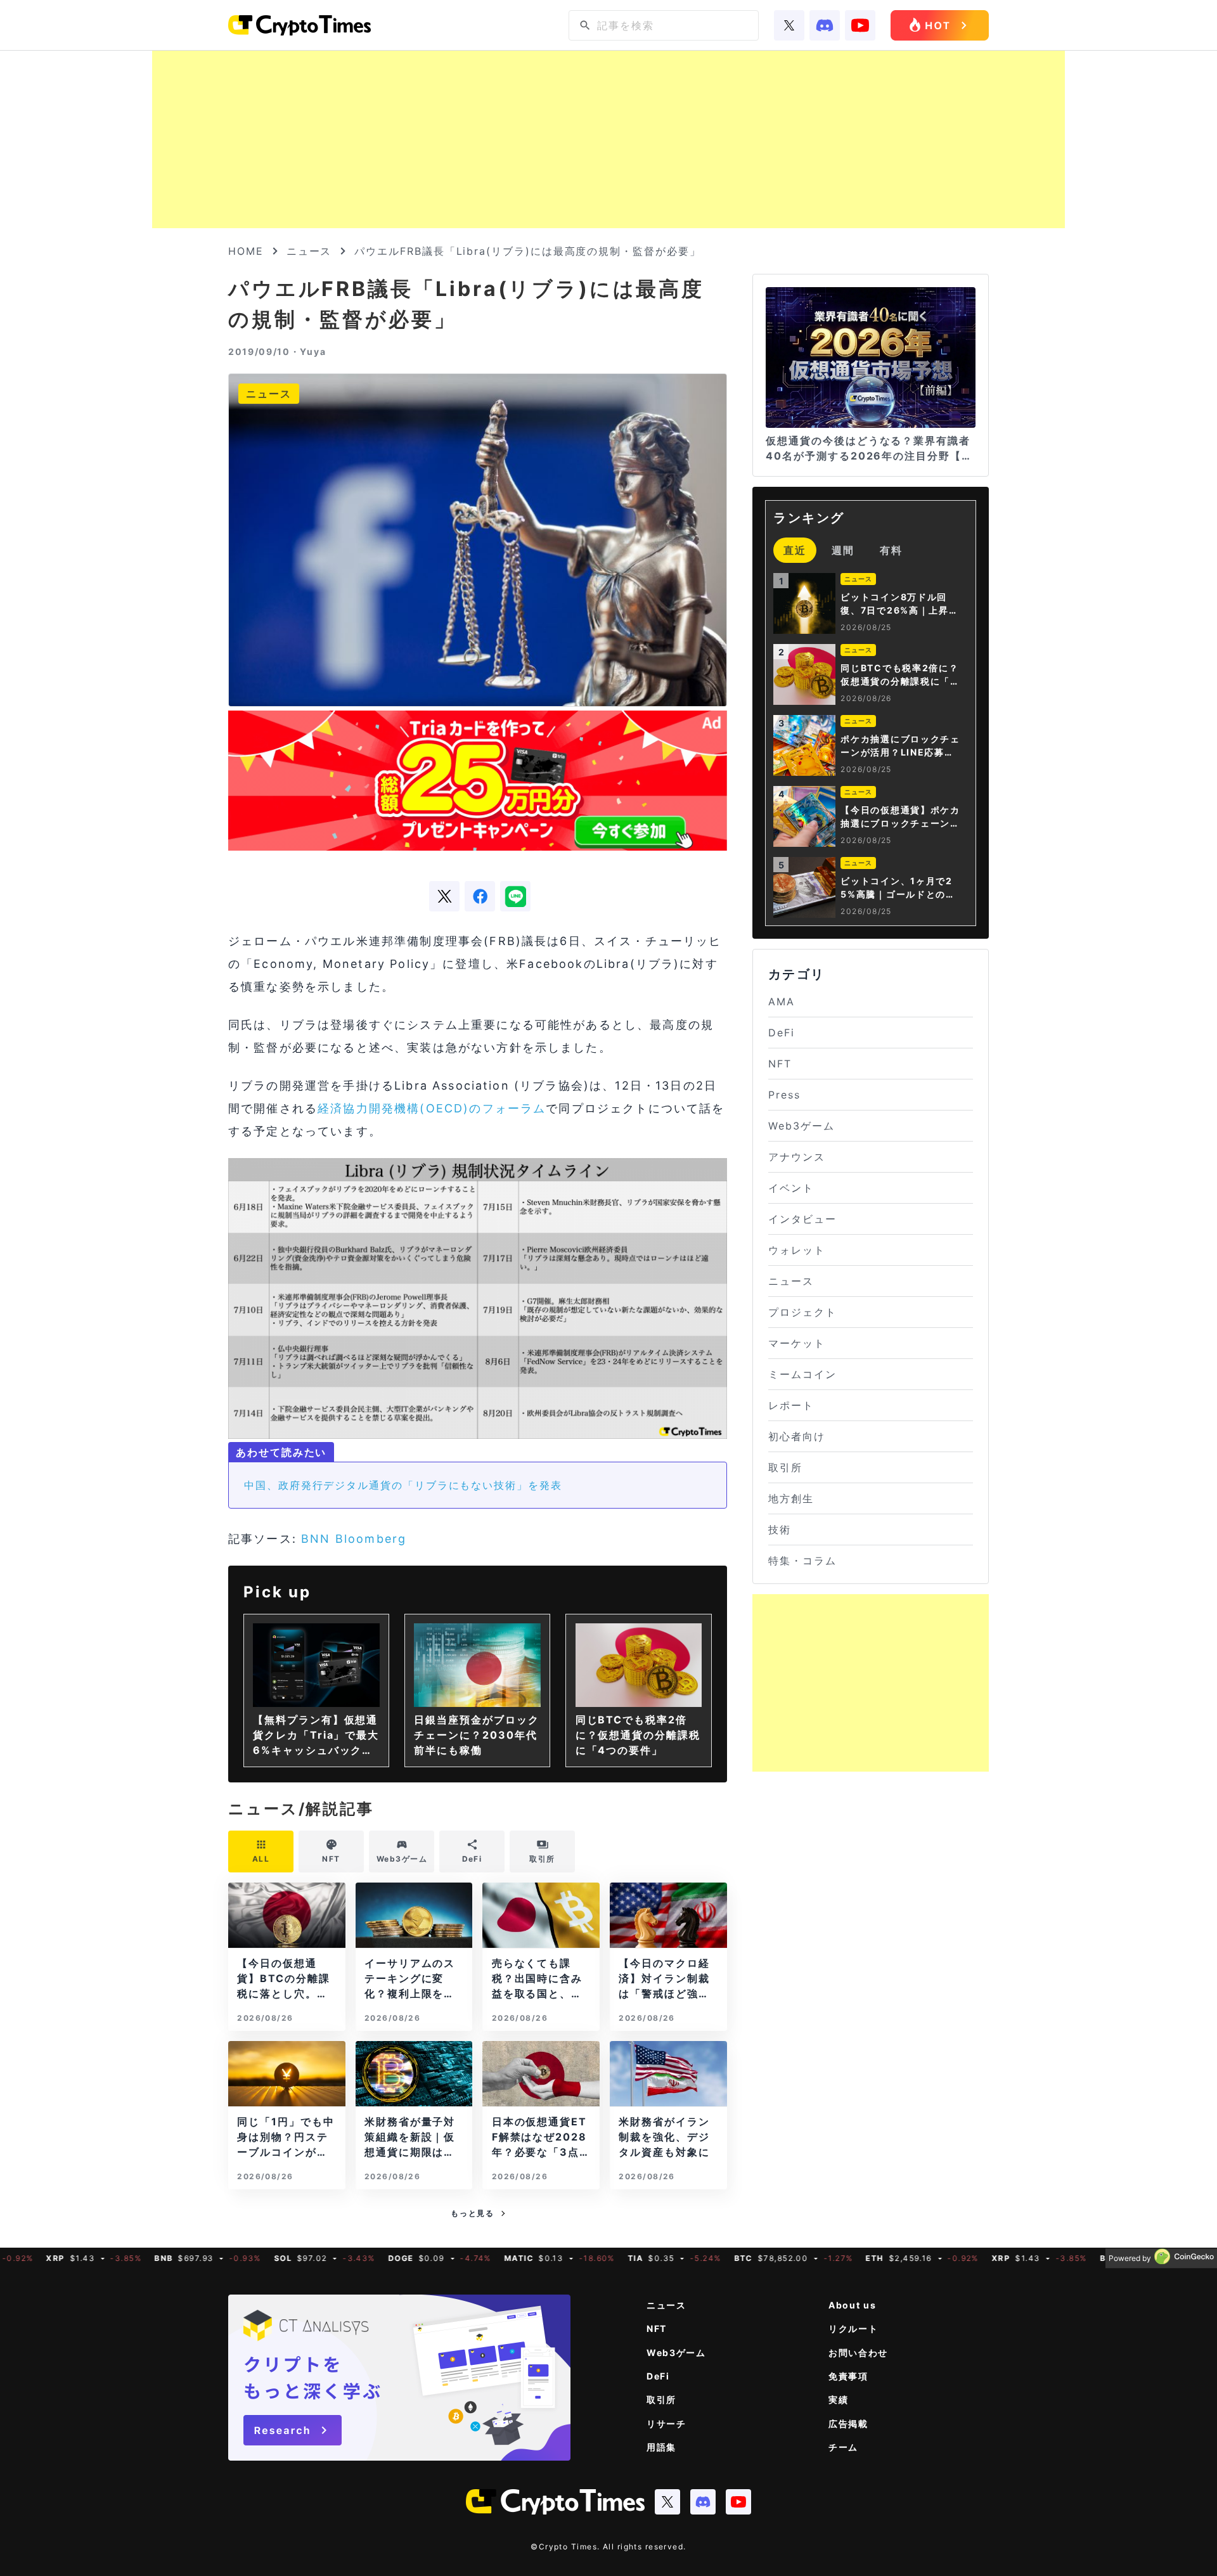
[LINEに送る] (515, 896)
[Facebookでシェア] (480, 896)
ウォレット (797, 1250)
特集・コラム (802, 1561)
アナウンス (797, 1157)
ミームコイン (802, 1374)
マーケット (797, 1343)
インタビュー (802, 1219)
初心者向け (797, 1436)
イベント (791, 1188)
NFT (780, 1064)
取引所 (785, 1467)
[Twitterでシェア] (444, 896)
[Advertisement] (608, 139)
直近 (795, 550)
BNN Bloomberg (354, 1539)
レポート (791, 1405)
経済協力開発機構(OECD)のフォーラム (432, 1108)
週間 (843, 550)
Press (784, 1095)
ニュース (309, 251)
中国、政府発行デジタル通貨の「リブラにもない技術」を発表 (403, 1485)
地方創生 (791, 1498)
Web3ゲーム (801, 1126)
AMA (782, 1001)
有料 (891, 550)
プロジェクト (802, 1312)
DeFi (782, 1033)
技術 (780, 1529)
